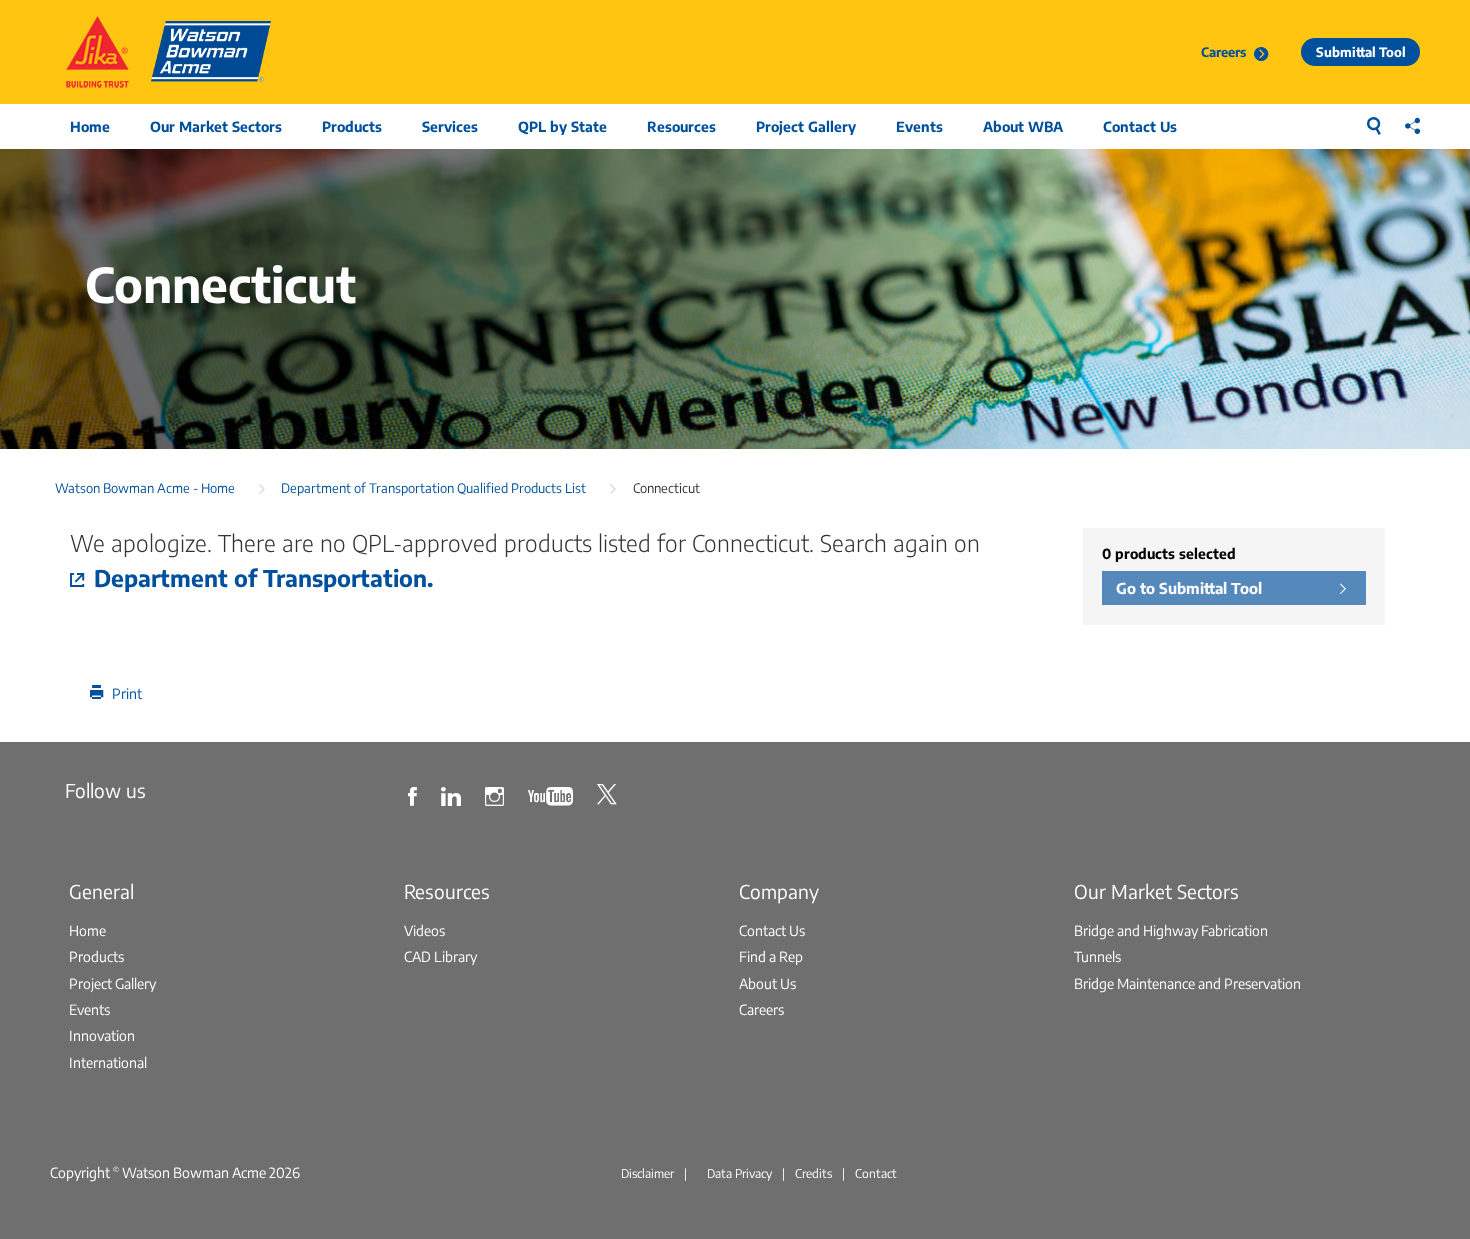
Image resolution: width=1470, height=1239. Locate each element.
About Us (767, 983)
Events (919, 126)
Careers (1223, 51)
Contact (876, 1173)
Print (127, 693)
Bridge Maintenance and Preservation (1187, 983)
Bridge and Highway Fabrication (1171, 930)
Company (779, 891)
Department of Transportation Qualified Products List (433, 487)
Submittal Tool (1361, 51)
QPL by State (562, 126)
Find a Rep (771, 956)
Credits (813, 1173)
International (108, 1062)
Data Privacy (739, 1173)
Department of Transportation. (263, 577)
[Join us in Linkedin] (453, 794)
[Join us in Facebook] (415, 794)
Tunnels (1097, 956)
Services (450, 126)
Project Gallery (806, 126)
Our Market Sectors (216, 126)
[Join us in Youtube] (553, 794)
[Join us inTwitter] (609, 794)
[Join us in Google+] (497, 794)
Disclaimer (647, 1173)
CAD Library (440, 956)
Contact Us (1140, 126)
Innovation (102, 1035)
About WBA (1023, 126)
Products (352, 126)
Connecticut (666, 487)
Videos (424, 930)
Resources (681, 126)
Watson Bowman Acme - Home (145, 487)
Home (90, 126)
